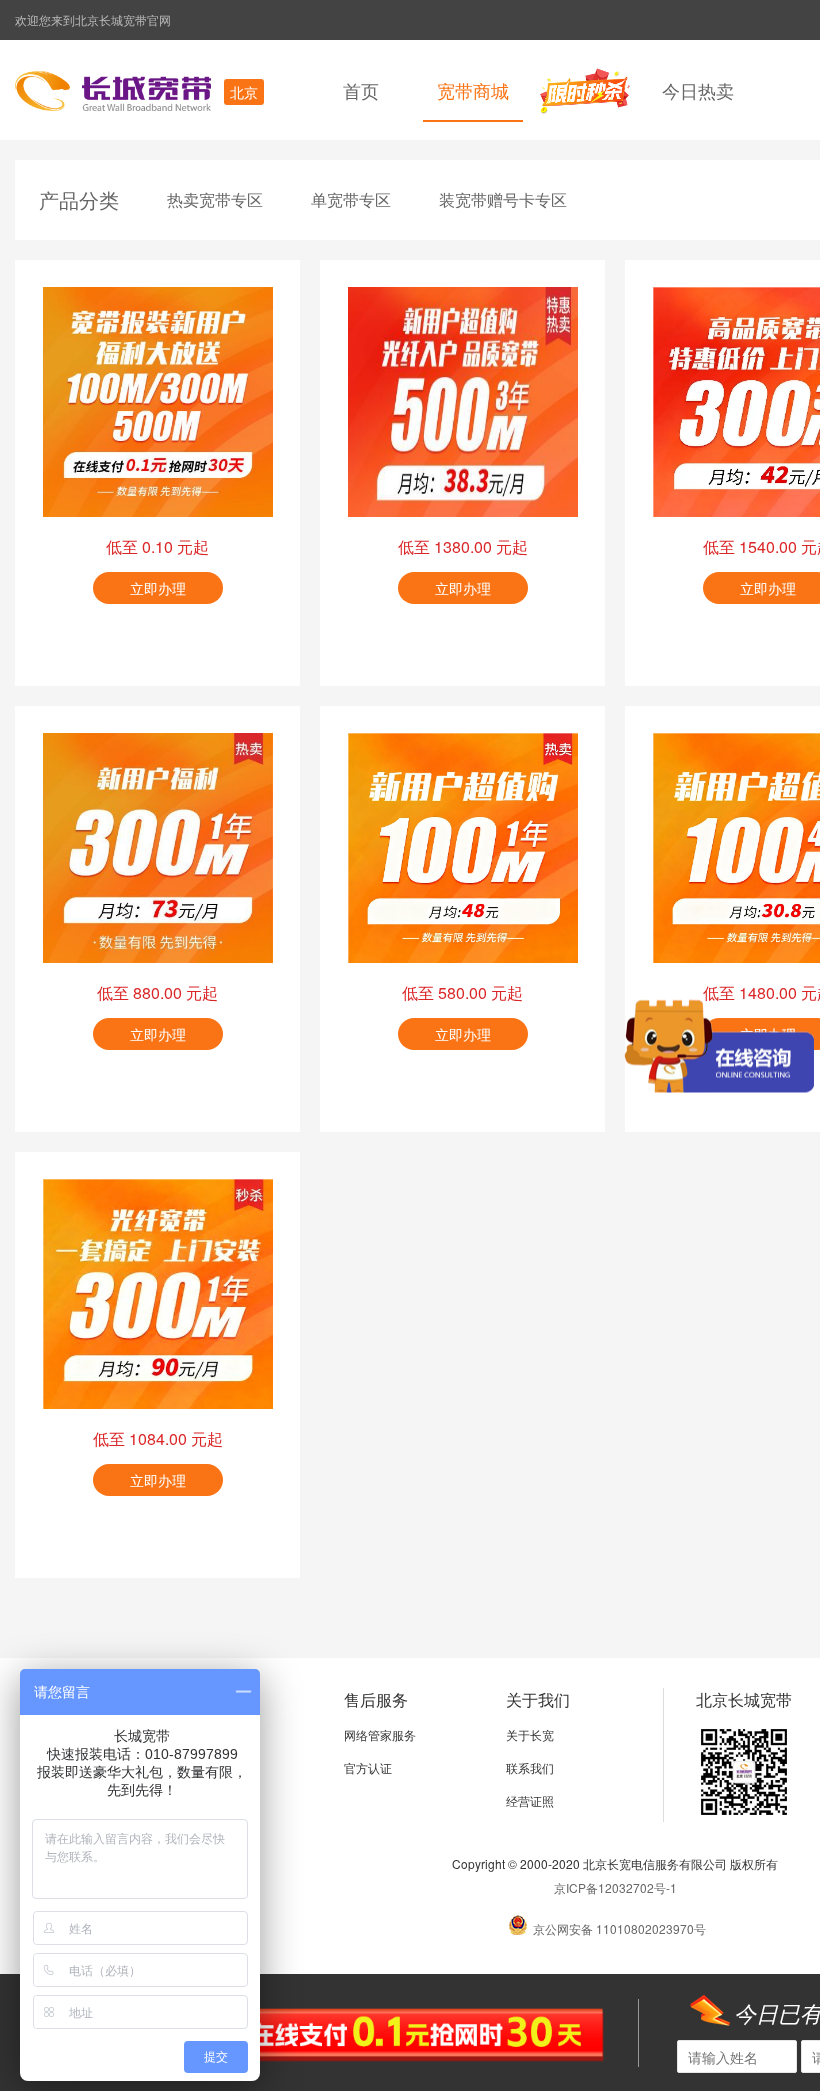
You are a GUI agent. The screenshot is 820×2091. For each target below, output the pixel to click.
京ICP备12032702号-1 (615, 1887)
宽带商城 (473, 90)
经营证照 (530, 1800)
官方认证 (368, 1767)
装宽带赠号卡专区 (503, 199)
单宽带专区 (351, 199)
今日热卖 (698, 90)
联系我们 (530, 1767)
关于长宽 (530, 1734)
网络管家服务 (380, 1734)
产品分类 (79, 199)
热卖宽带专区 (215, 199)
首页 (361, 90)
